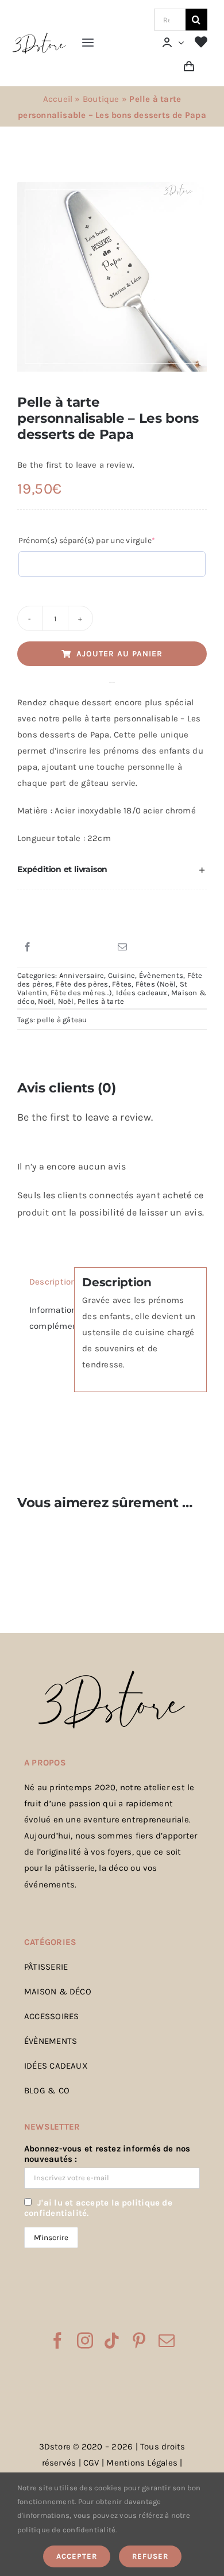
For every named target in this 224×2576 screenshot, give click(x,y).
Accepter (77, 2556)
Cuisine (122, 975)
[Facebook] (28, 947)
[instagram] (85, 2341)
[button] (112, 870)
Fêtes (122, 984)
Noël (46, 1001)
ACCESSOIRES (51, 2016)
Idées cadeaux (142, 993)
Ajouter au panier (119, 654)
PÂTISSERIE (46, 1967)
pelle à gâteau (62, 1020)
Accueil (58, 99)
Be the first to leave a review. (76, 465)
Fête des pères (82, 984)
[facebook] (57, 2341)
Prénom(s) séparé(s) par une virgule (105, 540)
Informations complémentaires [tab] (48, 1318)
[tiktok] (112, 2341)
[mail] (167, 2341)
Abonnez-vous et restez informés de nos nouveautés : (107, 2154)
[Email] (122, 947)
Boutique (101, 99)
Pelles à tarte (101, 1001)
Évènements (161, 975)
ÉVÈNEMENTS (51, 2041)
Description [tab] (48, 1282)
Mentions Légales (142, 2463)
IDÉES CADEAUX (56, 2066)
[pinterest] (139, 2341)
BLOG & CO (47, 2090)
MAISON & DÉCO (58, 1992)
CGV (91, 2463)
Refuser (150, 2556)
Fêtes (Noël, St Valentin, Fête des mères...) (102, 988)
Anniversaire (82, 975)
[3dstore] (39, 36)
